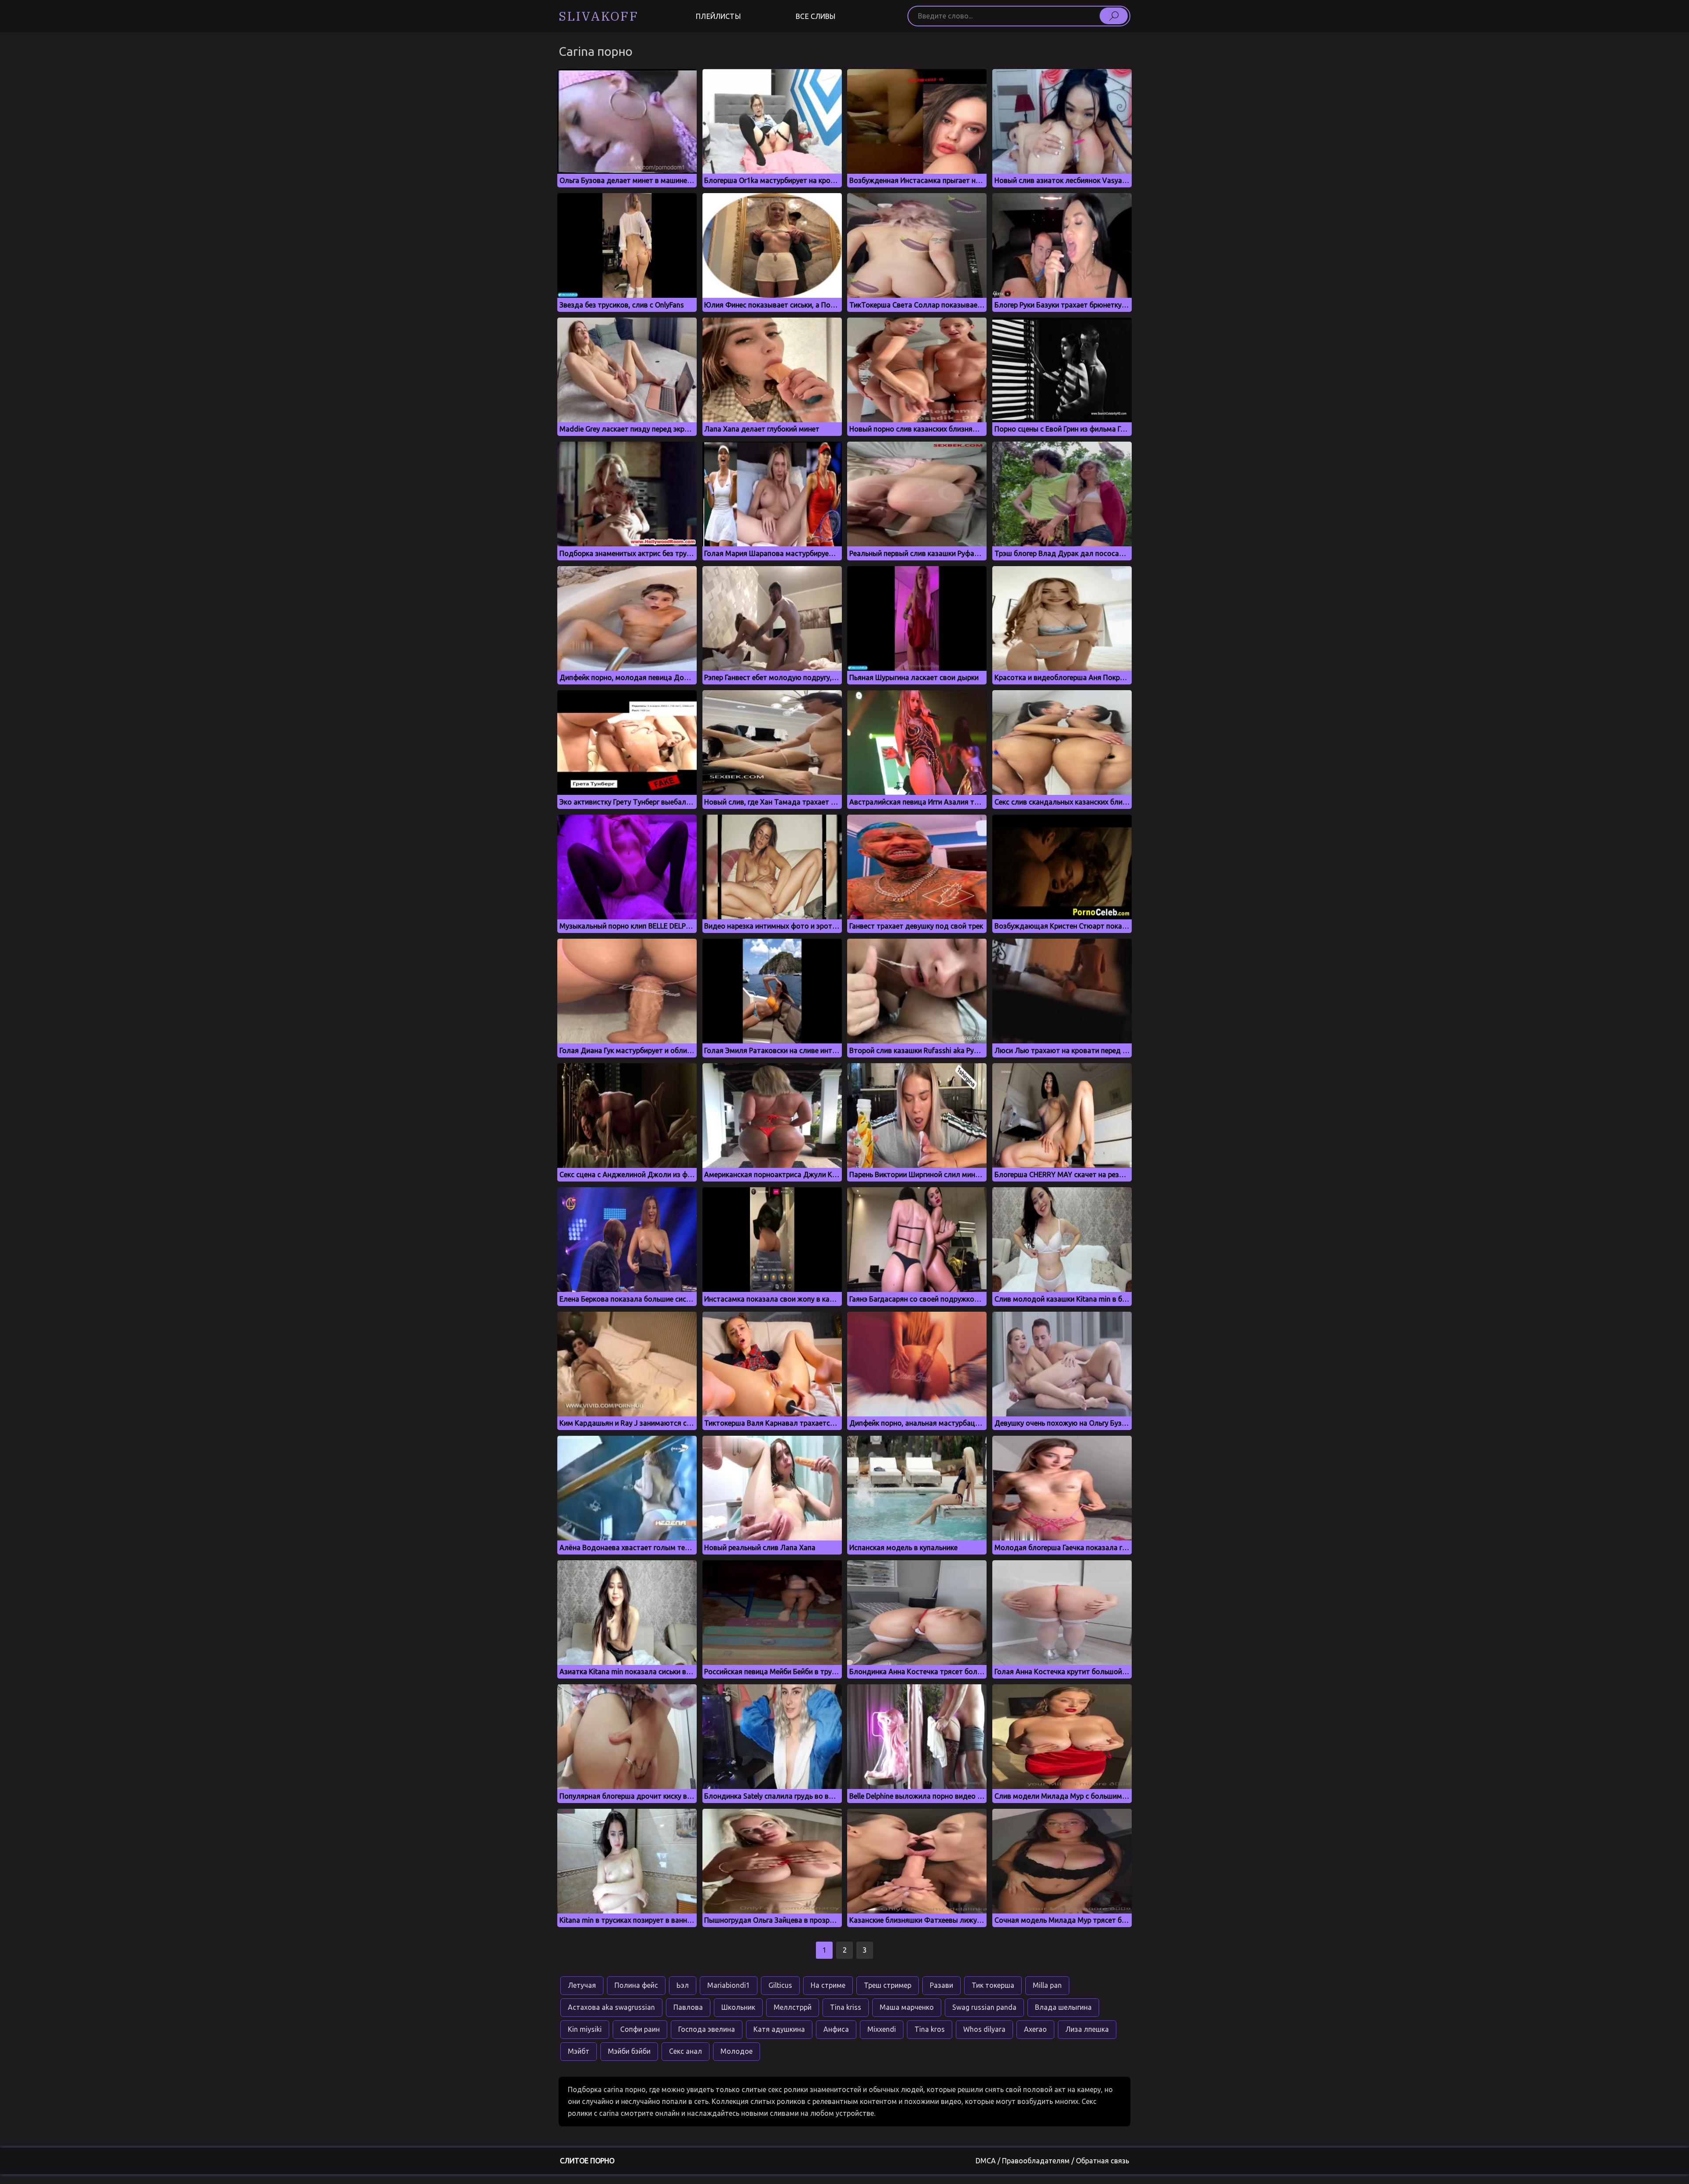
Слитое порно (587, 2161)
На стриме (828, 1985)
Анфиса (836, 2029)
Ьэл (683, 1985)
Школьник (738, 2007)
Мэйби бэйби (629, 2051)
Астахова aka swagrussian (611, 2007)
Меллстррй (793, 2007)
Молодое (737, 2051)
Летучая (582, 1985)
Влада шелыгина (1063, 2007)
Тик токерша (993, 1985)
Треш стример (888, 1985)
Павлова (688, 2007)
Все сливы (815, 16)
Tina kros (930, 2029)
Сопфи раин (640, 2029)
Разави (941, 1985)
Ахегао (1035, 2029)
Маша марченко (907, 2007)
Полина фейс (636, 1985)
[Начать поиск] (1114, 16)
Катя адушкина (779, 2029)
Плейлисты (718, 16)
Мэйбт (579, 2051)
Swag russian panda (984, 2007)
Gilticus (780, 1985)
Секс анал (685, 2051)
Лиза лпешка (1087, 2029)
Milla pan (1047, 1985)
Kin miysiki (585, 2029)
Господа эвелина (707, 2029)
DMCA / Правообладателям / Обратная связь (1052, 2161)
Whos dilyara (984, 2029)
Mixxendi (882, 2029)
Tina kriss (846, 2007)
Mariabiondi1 (729, 1985)
